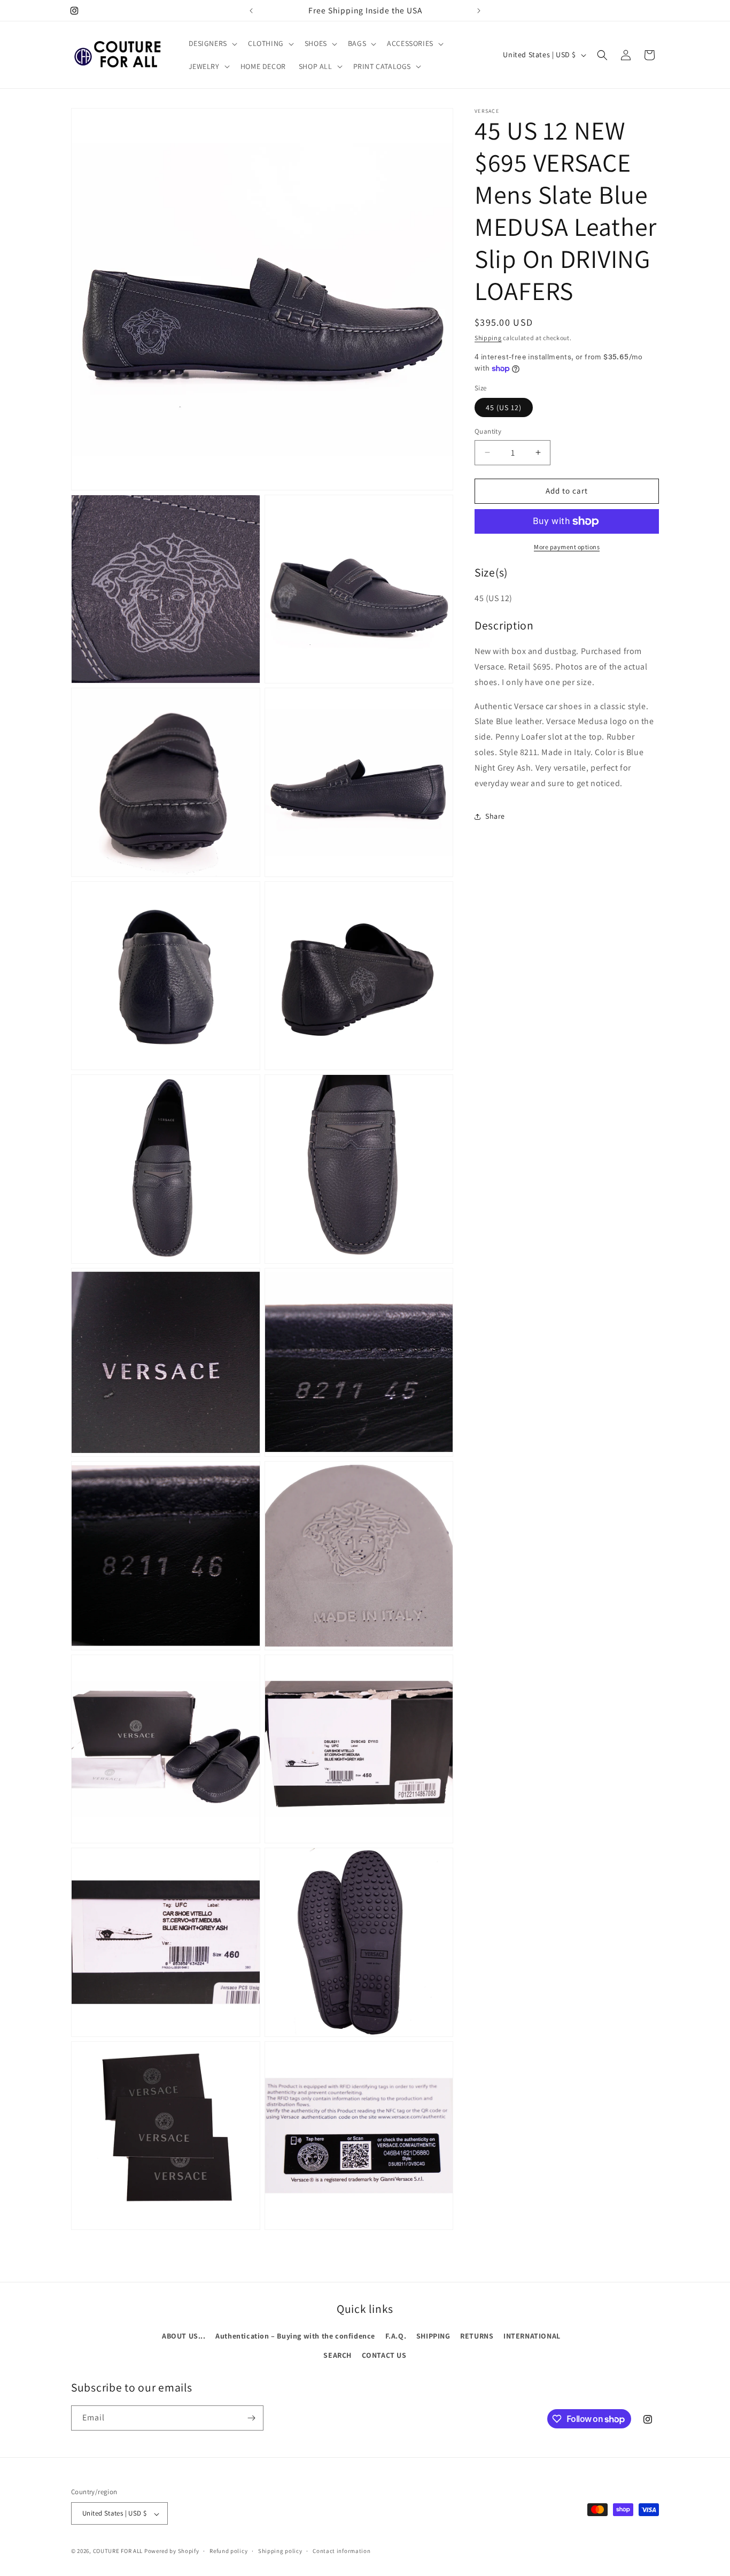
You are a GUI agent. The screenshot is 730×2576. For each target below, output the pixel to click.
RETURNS (477, 2336)
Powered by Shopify (172, 2551)
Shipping (488, 338)
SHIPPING (433, 2336)
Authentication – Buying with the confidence (295, 2336)
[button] (212, 43)
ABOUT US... (184, 2336)
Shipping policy (280, 2551)
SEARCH (337, 2355)
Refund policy (228, 2551)
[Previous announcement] (251, 11)
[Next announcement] (479, 11)
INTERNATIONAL (532, 2336)
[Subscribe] (251, 2418)
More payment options (567, 547)
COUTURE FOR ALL (118, 2551)
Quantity (488, 431)
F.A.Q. (396, 2336)
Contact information (341, 2551)
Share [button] (495, 816)
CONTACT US (384, 2355)
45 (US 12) (504, 407)
